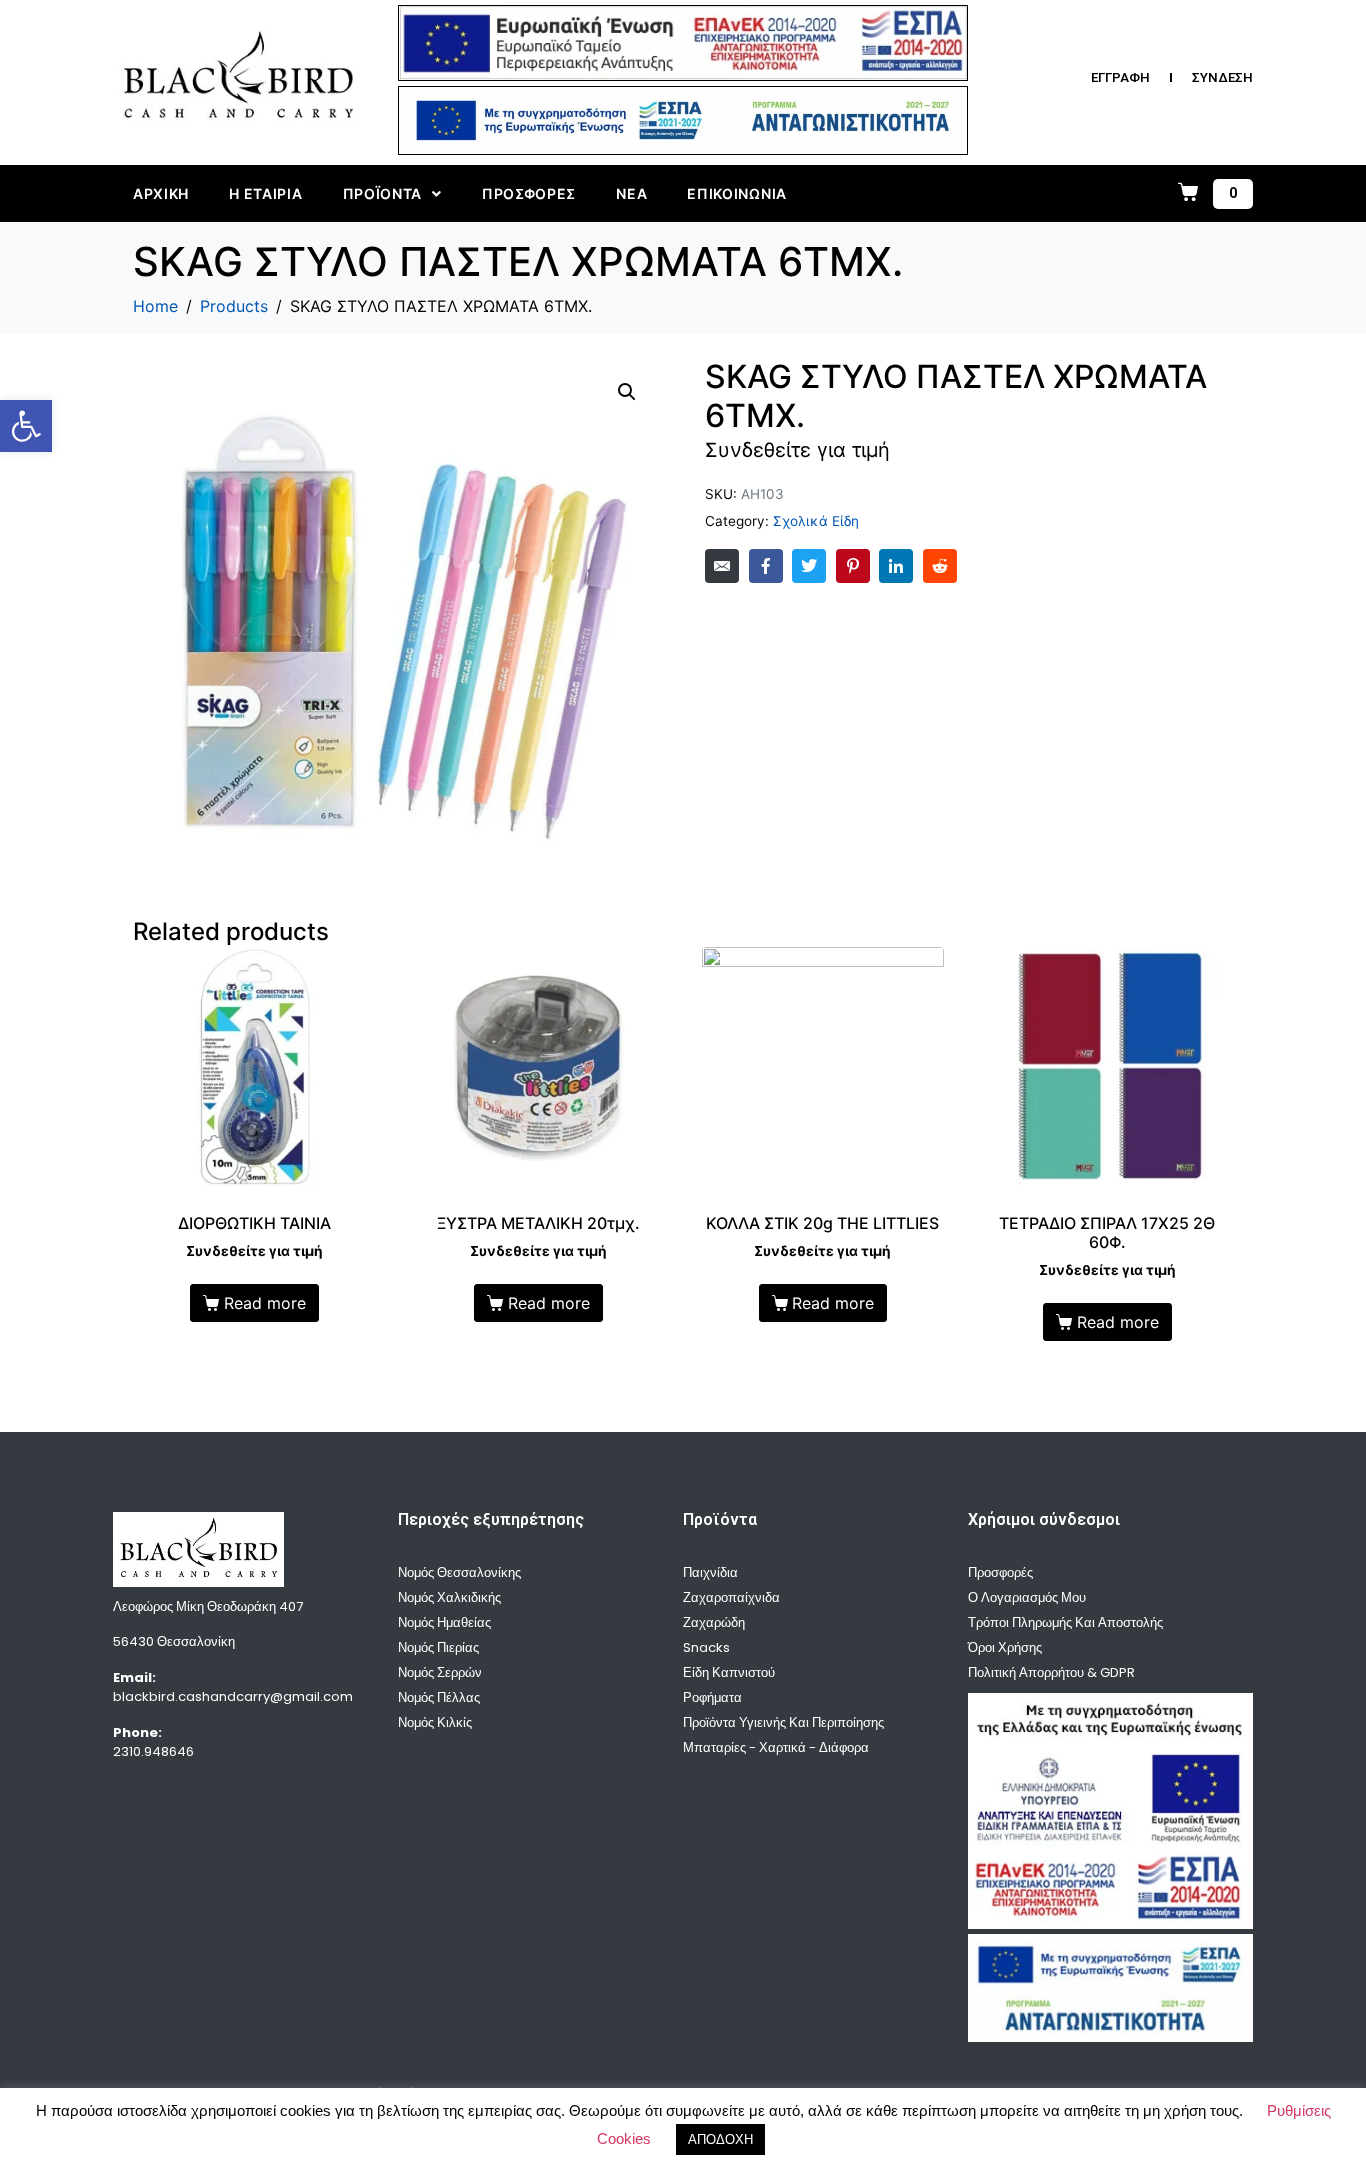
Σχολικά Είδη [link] (816, 521)
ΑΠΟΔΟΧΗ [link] (720, 2139)
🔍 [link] (627, 392)
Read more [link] (265, 1303)
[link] (26, 426)
